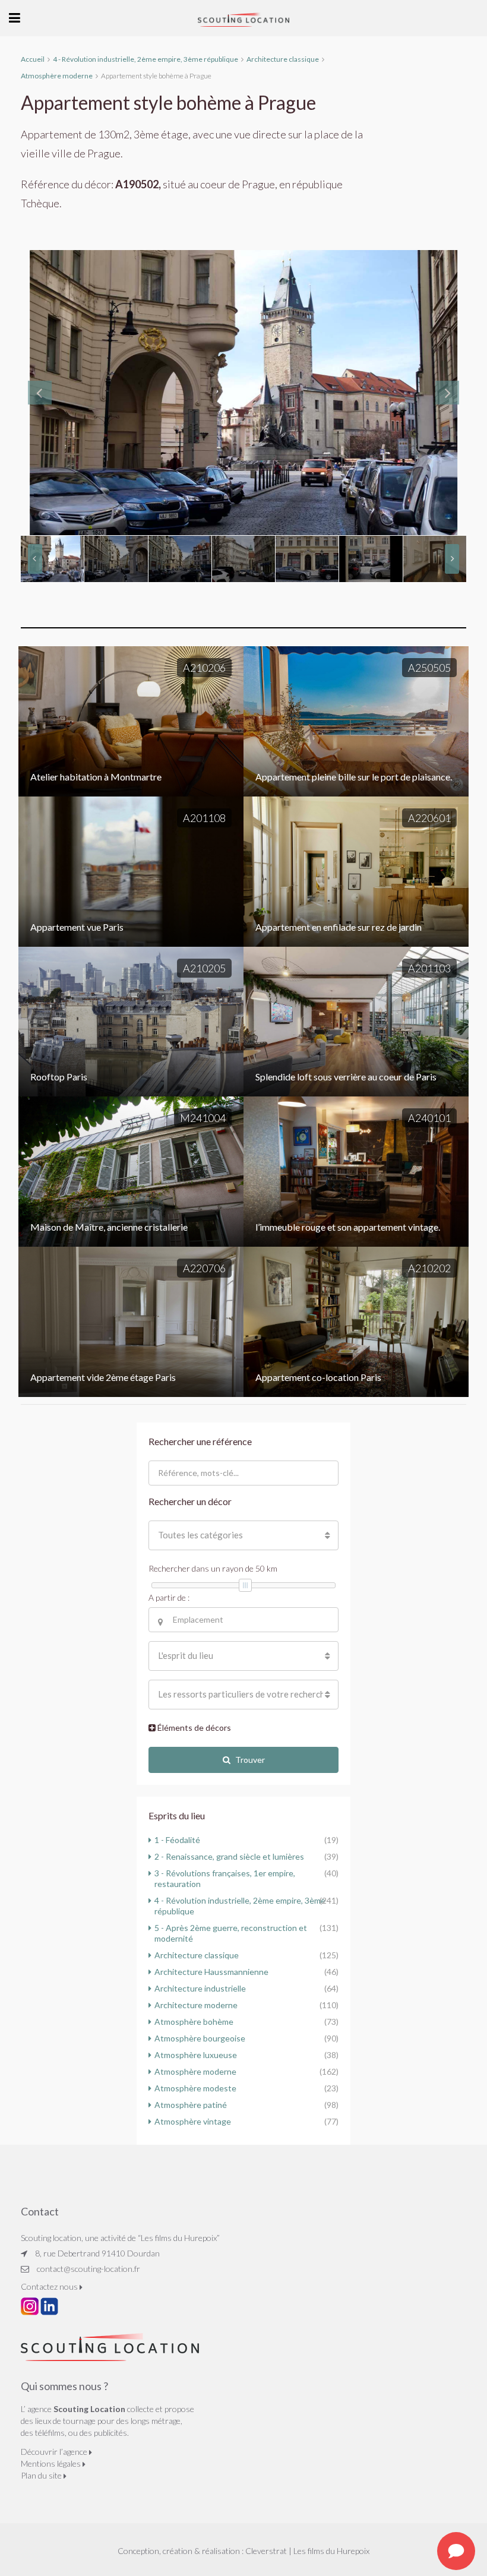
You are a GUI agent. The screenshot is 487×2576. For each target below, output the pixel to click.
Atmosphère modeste (195, 2088)
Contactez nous (50, 2286)
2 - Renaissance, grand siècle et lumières (229, 1856)
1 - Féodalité (177, 1840)
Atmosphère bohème (194, 2022)
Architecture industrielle (200, 1988)
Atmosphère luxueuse (196, 2055)
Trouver (250, 1760)
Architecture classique (197, 1955)
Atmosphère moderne (195, 2071)
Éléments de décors (193, 1728)
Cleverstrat (266, 2551)
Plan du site (42, 2475)
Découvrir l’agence (55, 2452)
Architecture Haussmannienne (211, 1972)
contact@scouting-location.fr (88, 2269)
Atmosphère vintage (193, 2121)
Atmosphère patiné (191, 2105)
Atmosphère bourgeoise (200, 2038)
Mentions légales (52, 2463)
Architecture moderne (196, 2005)
